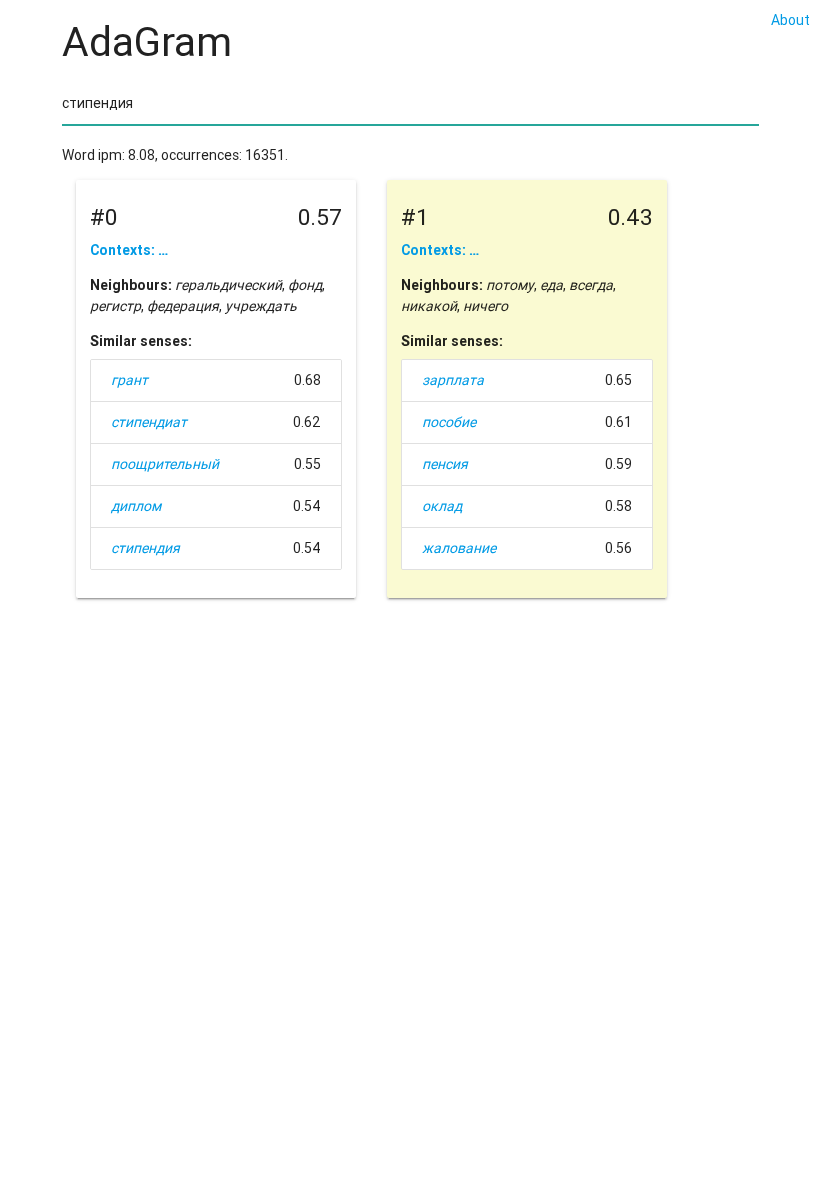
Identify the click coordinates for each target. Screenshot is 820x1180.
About (790, 20)
